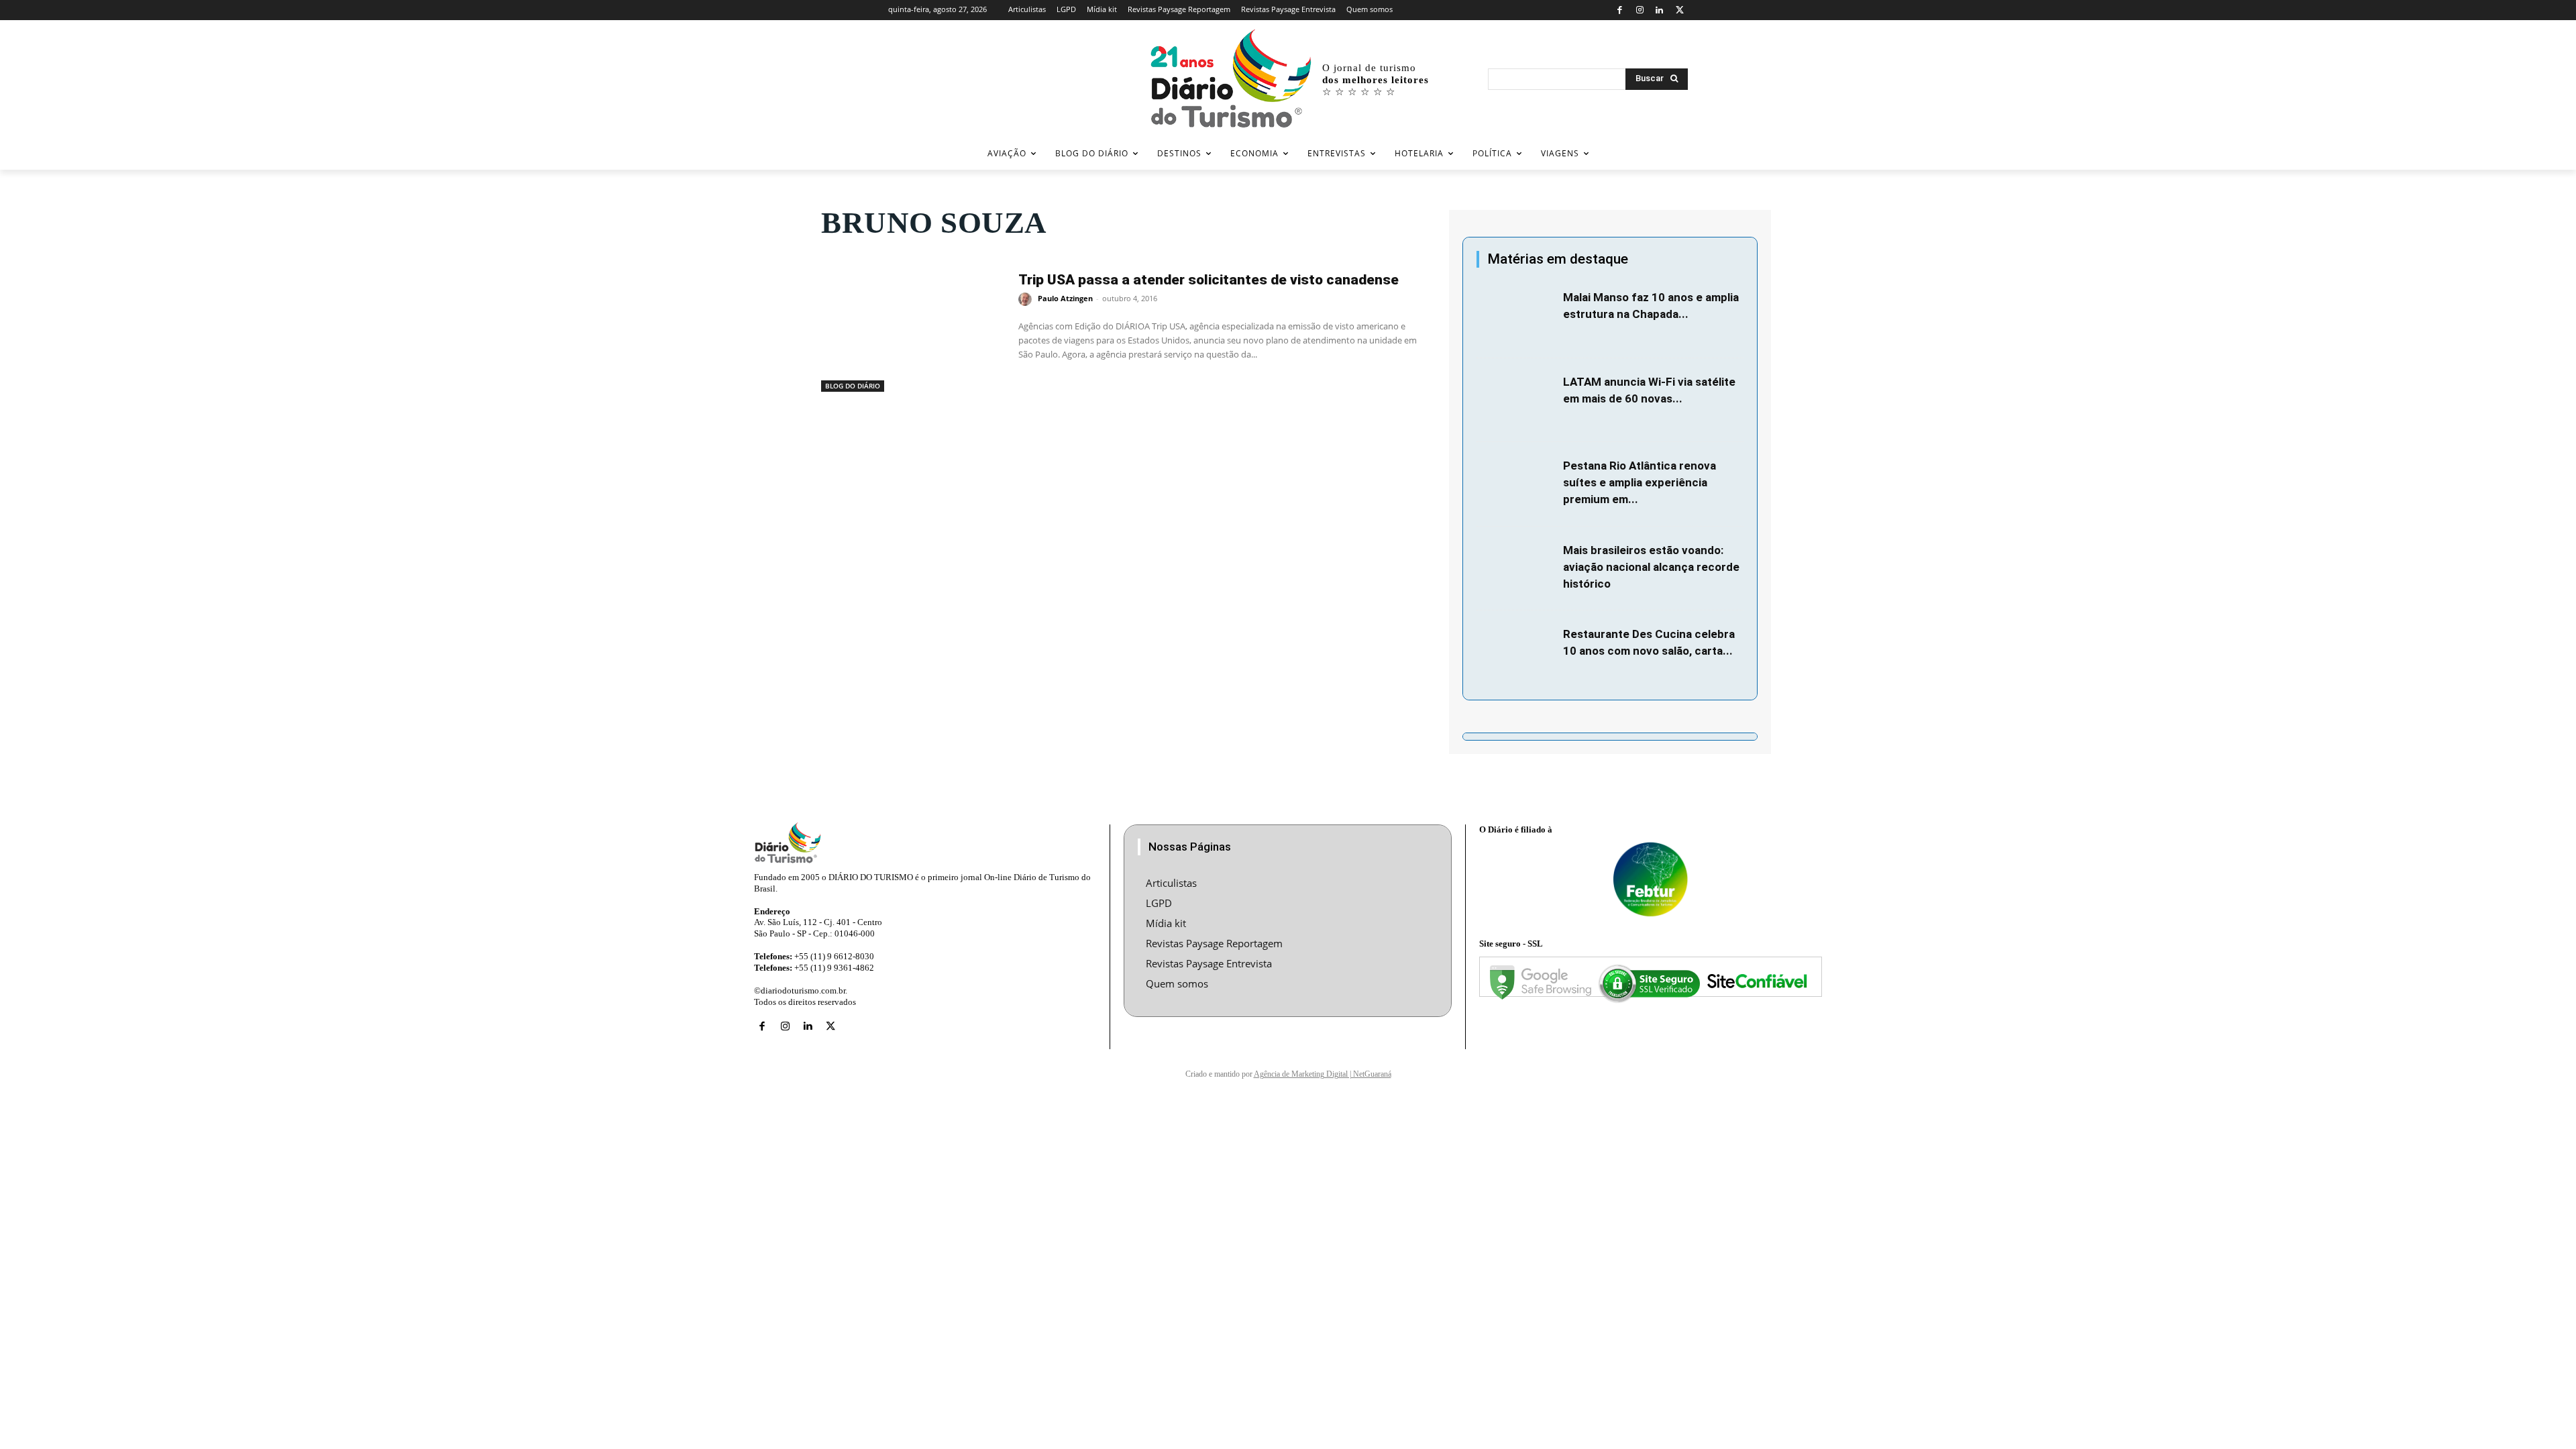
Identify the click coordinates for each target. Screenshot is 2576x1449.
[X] (1679, 10)
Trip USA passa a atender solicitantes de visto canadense (1209, 280)
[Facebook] (1620, 10)
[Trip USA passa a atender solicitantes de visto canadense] (913, 327)
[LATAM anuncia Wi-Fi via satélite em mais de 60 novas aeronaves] (1516, 400)
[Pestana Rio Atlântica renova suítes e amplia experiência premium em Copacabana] (1516, 484)
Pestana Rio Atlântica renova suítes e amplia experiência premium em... (1640, 482)
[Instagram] (1640, 10)
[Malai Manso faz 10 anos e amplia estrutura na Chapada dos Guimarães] (1516, 316)
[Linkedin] (1660, 10)
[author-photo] (1027, 299)
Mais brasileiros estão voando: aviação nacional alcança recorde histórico (1651, 567)
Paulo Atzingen (1065, 298)
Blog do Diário (853, 386)
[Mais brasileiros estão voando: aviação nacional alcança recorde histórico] (1516, 569)
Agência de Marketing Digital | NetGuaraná (1323, 1074)
